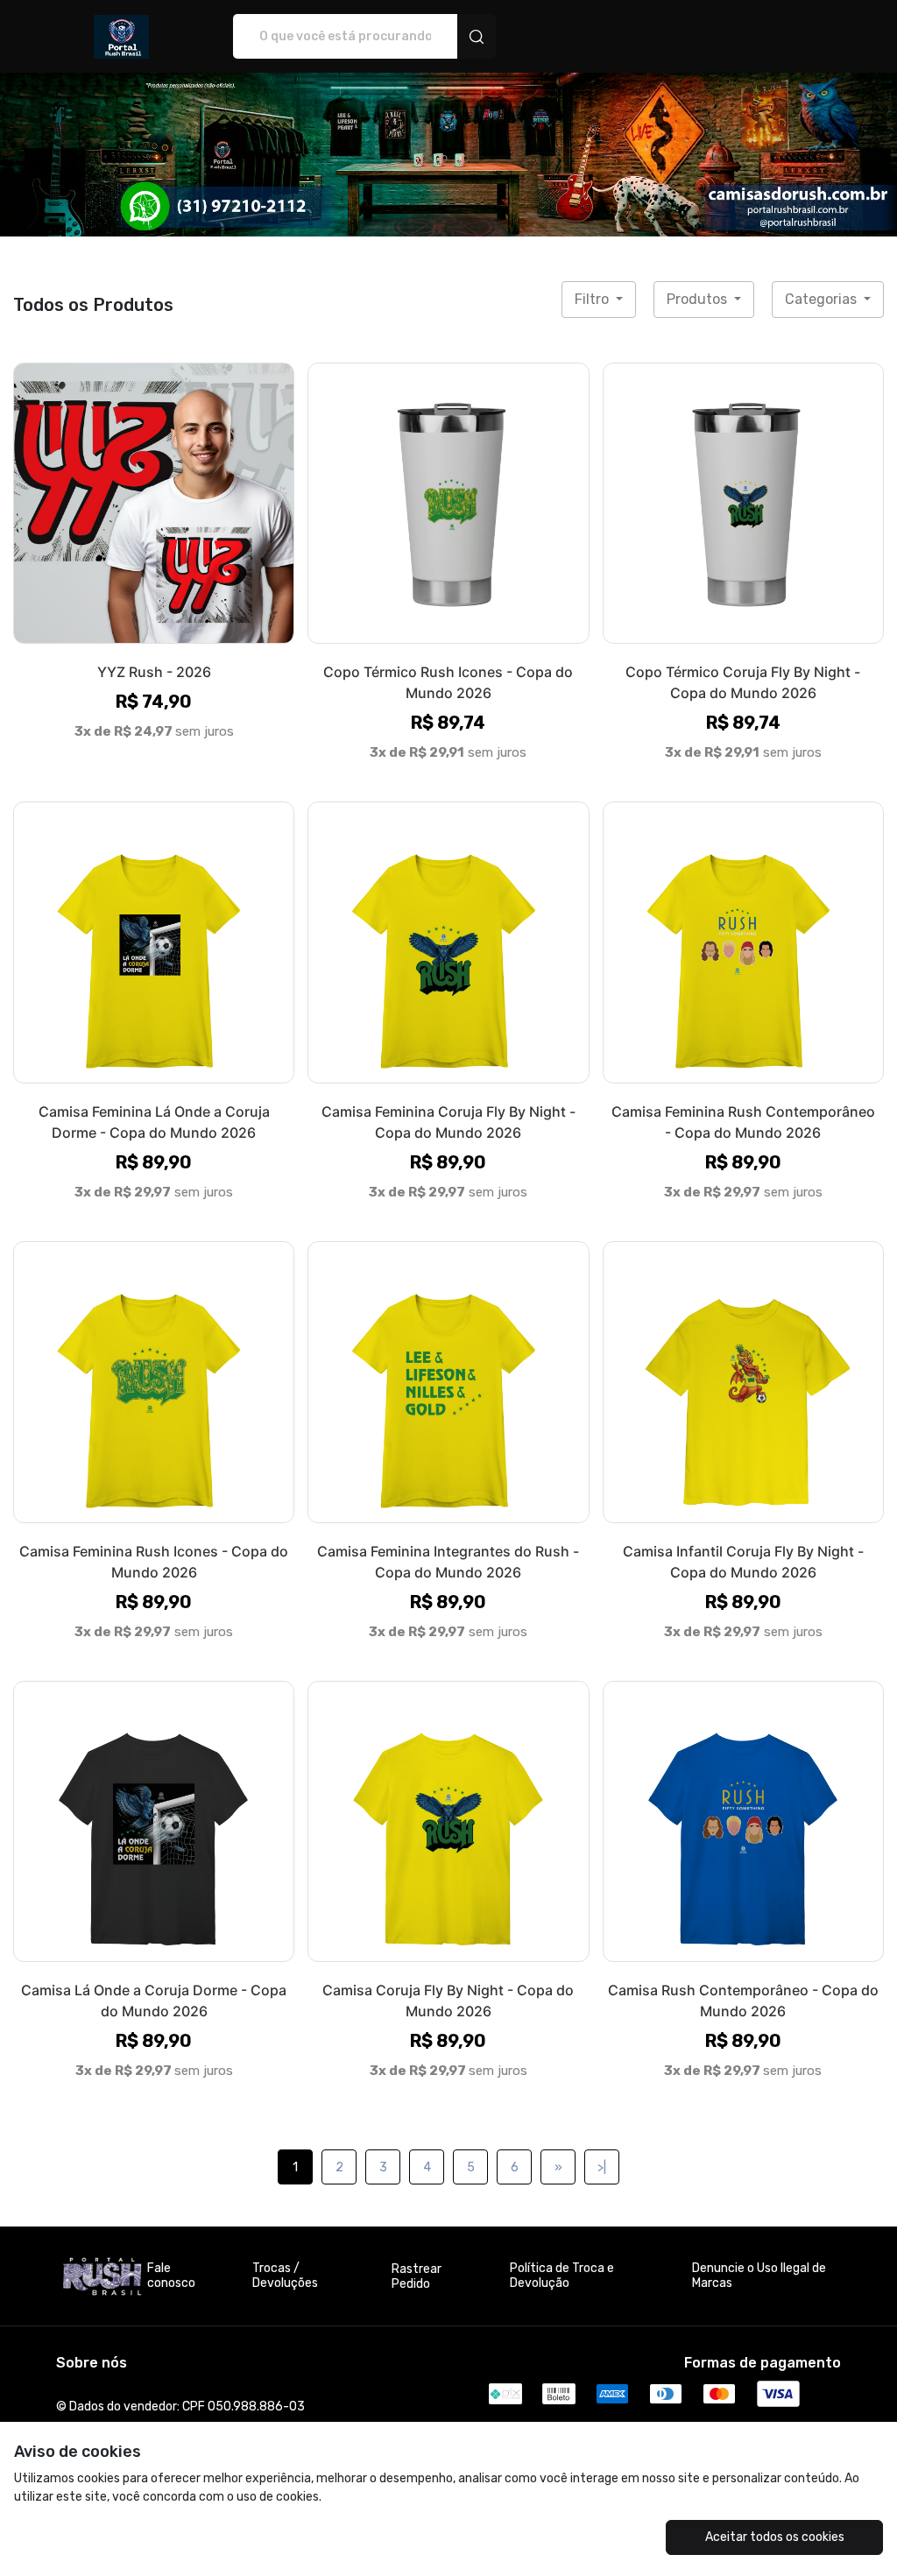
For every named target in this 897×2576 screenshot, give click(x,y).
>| (602, 2167)
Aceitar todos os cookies (775, 2537)
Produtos (699, 299)
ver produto (154, 502)
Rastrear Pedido (417, 2276)
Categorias (823, 299)
